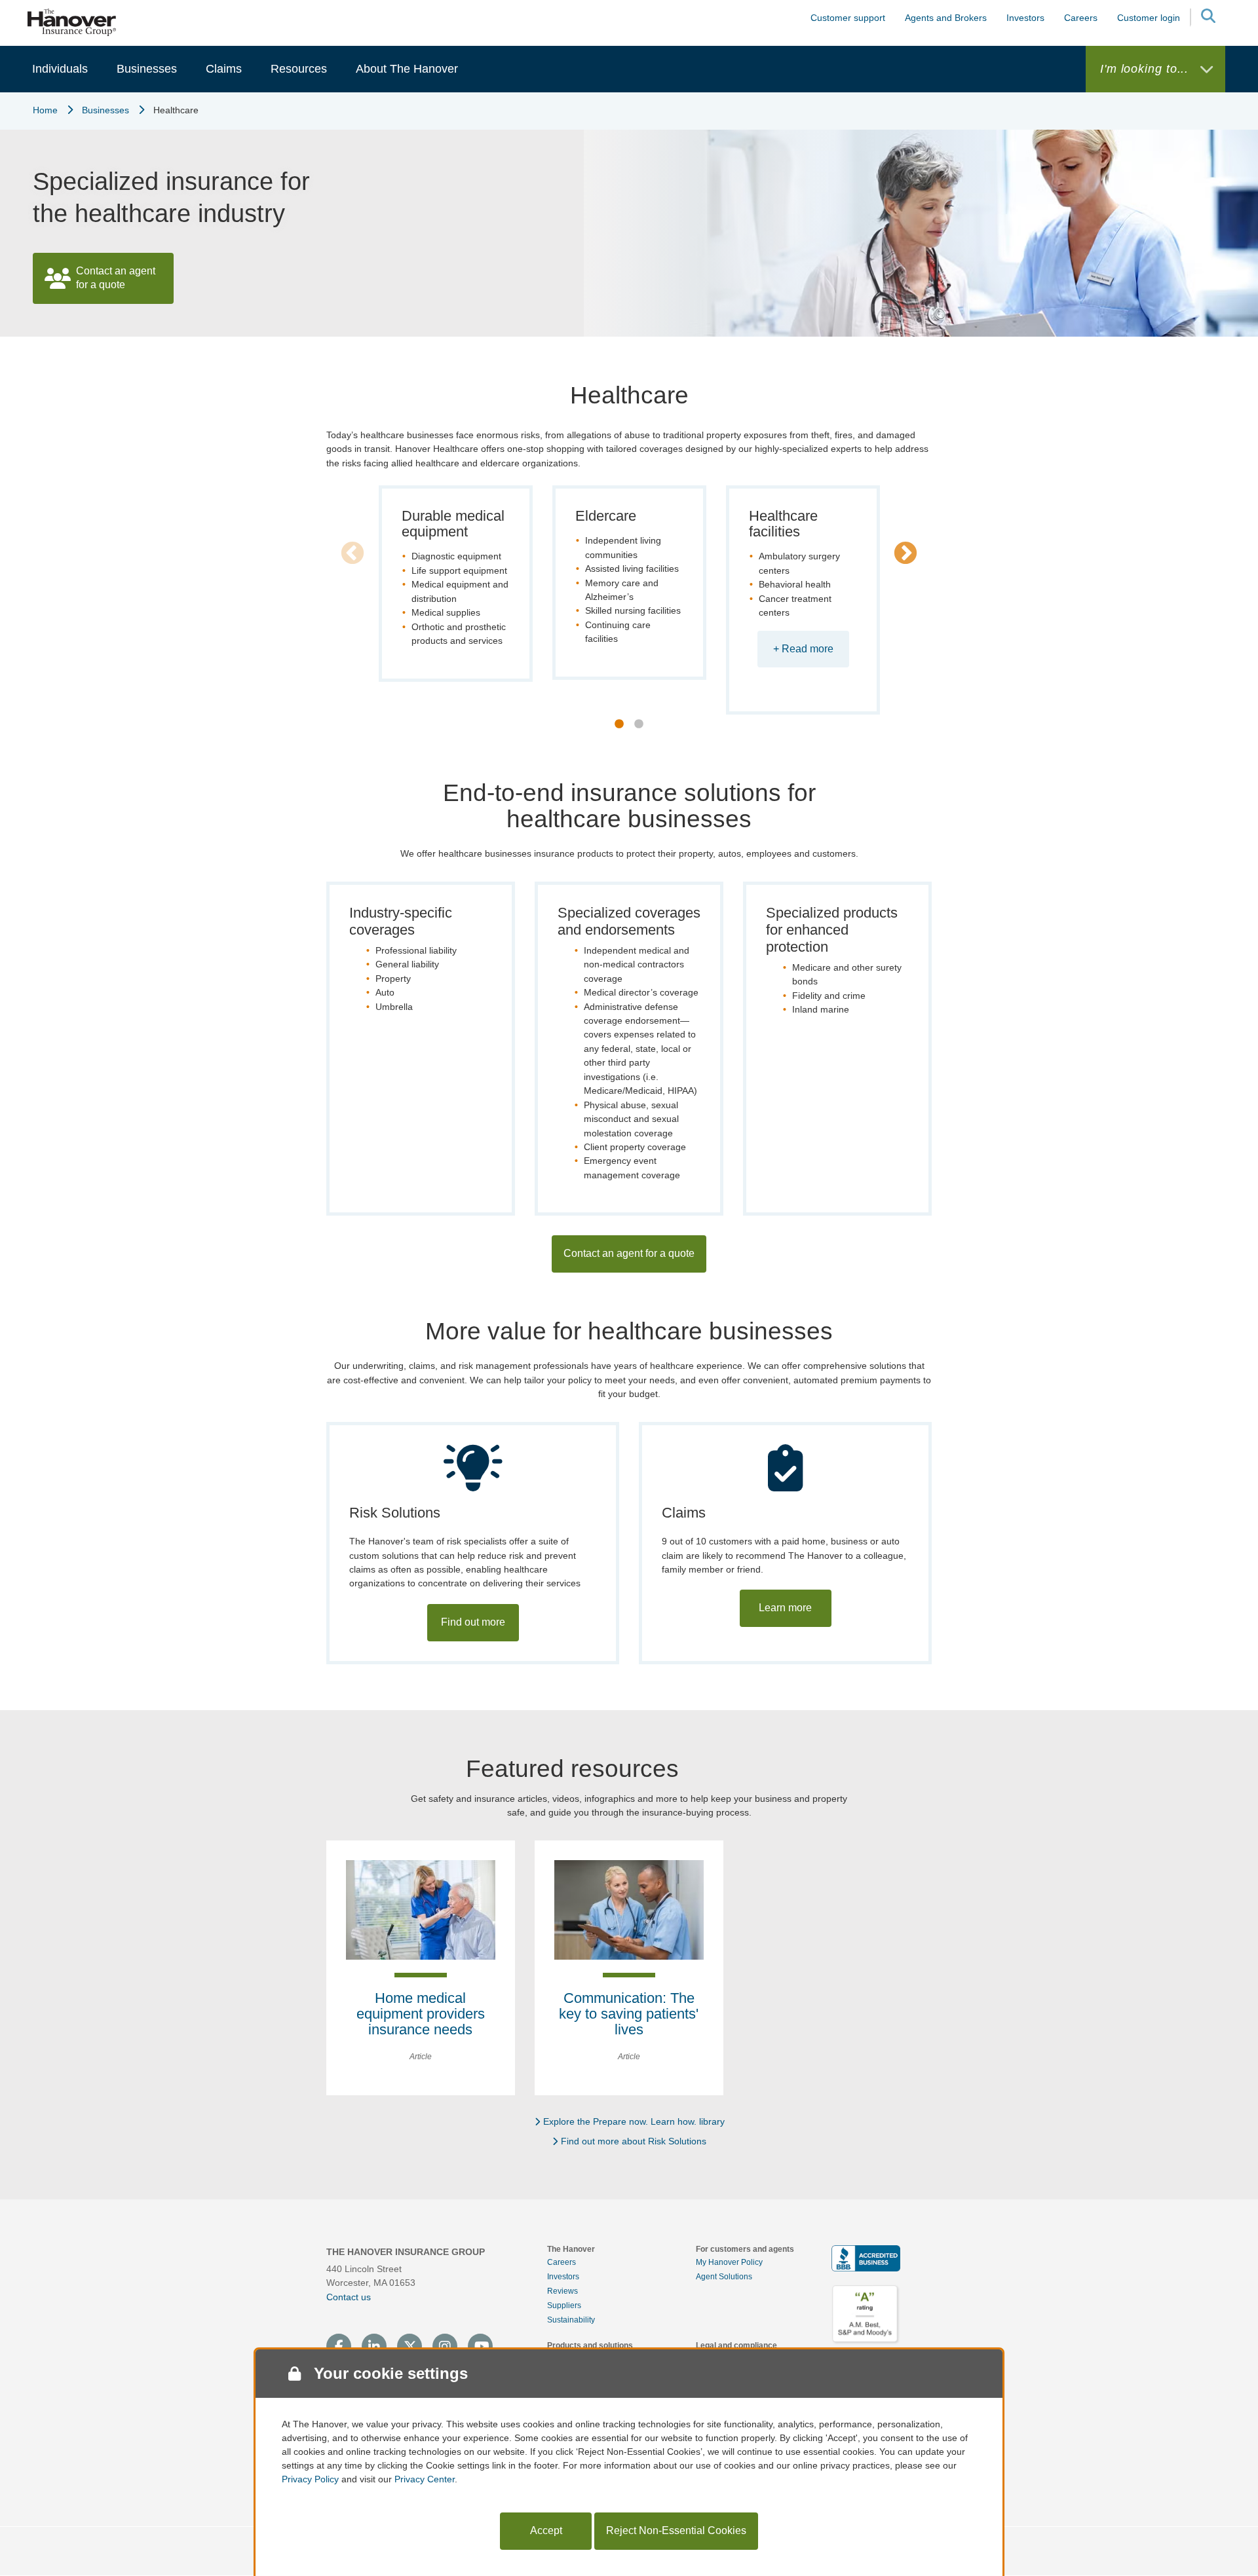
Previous (353, 554)
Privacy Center (425, 2479)
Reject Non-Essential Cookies (676, 2530)
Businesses (105, 110)
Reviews (562, 2291)
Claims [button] (224, 69)
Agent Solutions (724, 2277)
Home (45, 110)
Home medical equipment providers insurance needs (421, 2014)
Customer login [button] (1149, 18)
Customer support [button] (848, 18)
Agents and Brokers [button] (946, 18)
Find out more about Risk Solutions (634, 2141)
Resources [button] (299, 69)
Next (905, 554)
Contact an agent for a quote (116, 278)
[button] (1208, 18)
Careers (562, 2262)
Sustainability (571, 2320)
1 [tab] (619, 724)
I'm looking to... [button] (1146, 69)
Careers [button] (1081, 18)
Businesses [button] (147, 69)
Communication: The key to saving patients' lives (629, 2014)
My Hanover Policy (729, 2262)
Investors (1025, 18)
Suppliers (564, 2305)
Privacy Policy (310, 2479)
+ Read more (803, 649)
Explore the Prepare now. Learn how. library (634, 2121)
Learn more (785, 1608)
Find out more (473, 1622)
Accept (546, 2530)
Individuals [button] (60, 69)
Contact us (349, 2297)
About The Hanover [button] (407, 69)
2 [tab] (639, 724)
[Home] (72, 22)
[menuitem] (60, 69)
